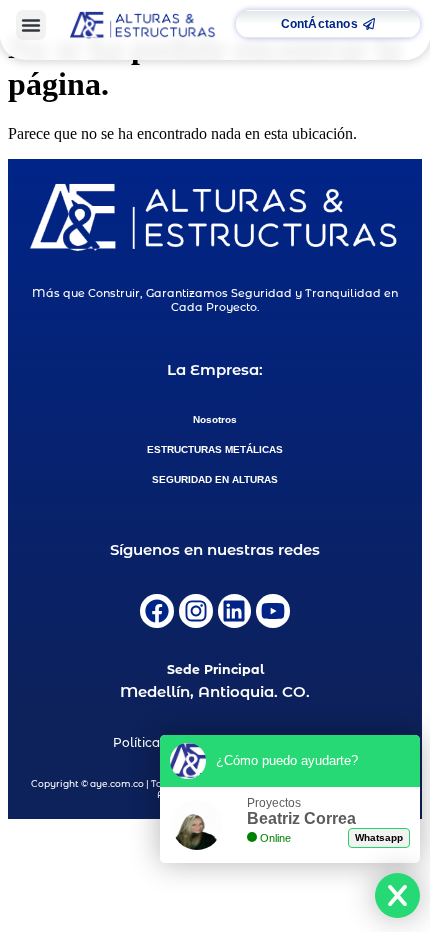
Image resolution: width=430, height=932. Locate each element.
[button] (31, 25)
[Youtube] (273, 611)
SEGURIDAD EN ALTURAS (215, 479)
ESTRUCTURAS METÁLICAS (215, 449)
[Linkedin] (235, 611)
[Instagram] (196, 611)
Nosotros (215, 419)
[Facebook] (157, 611)
